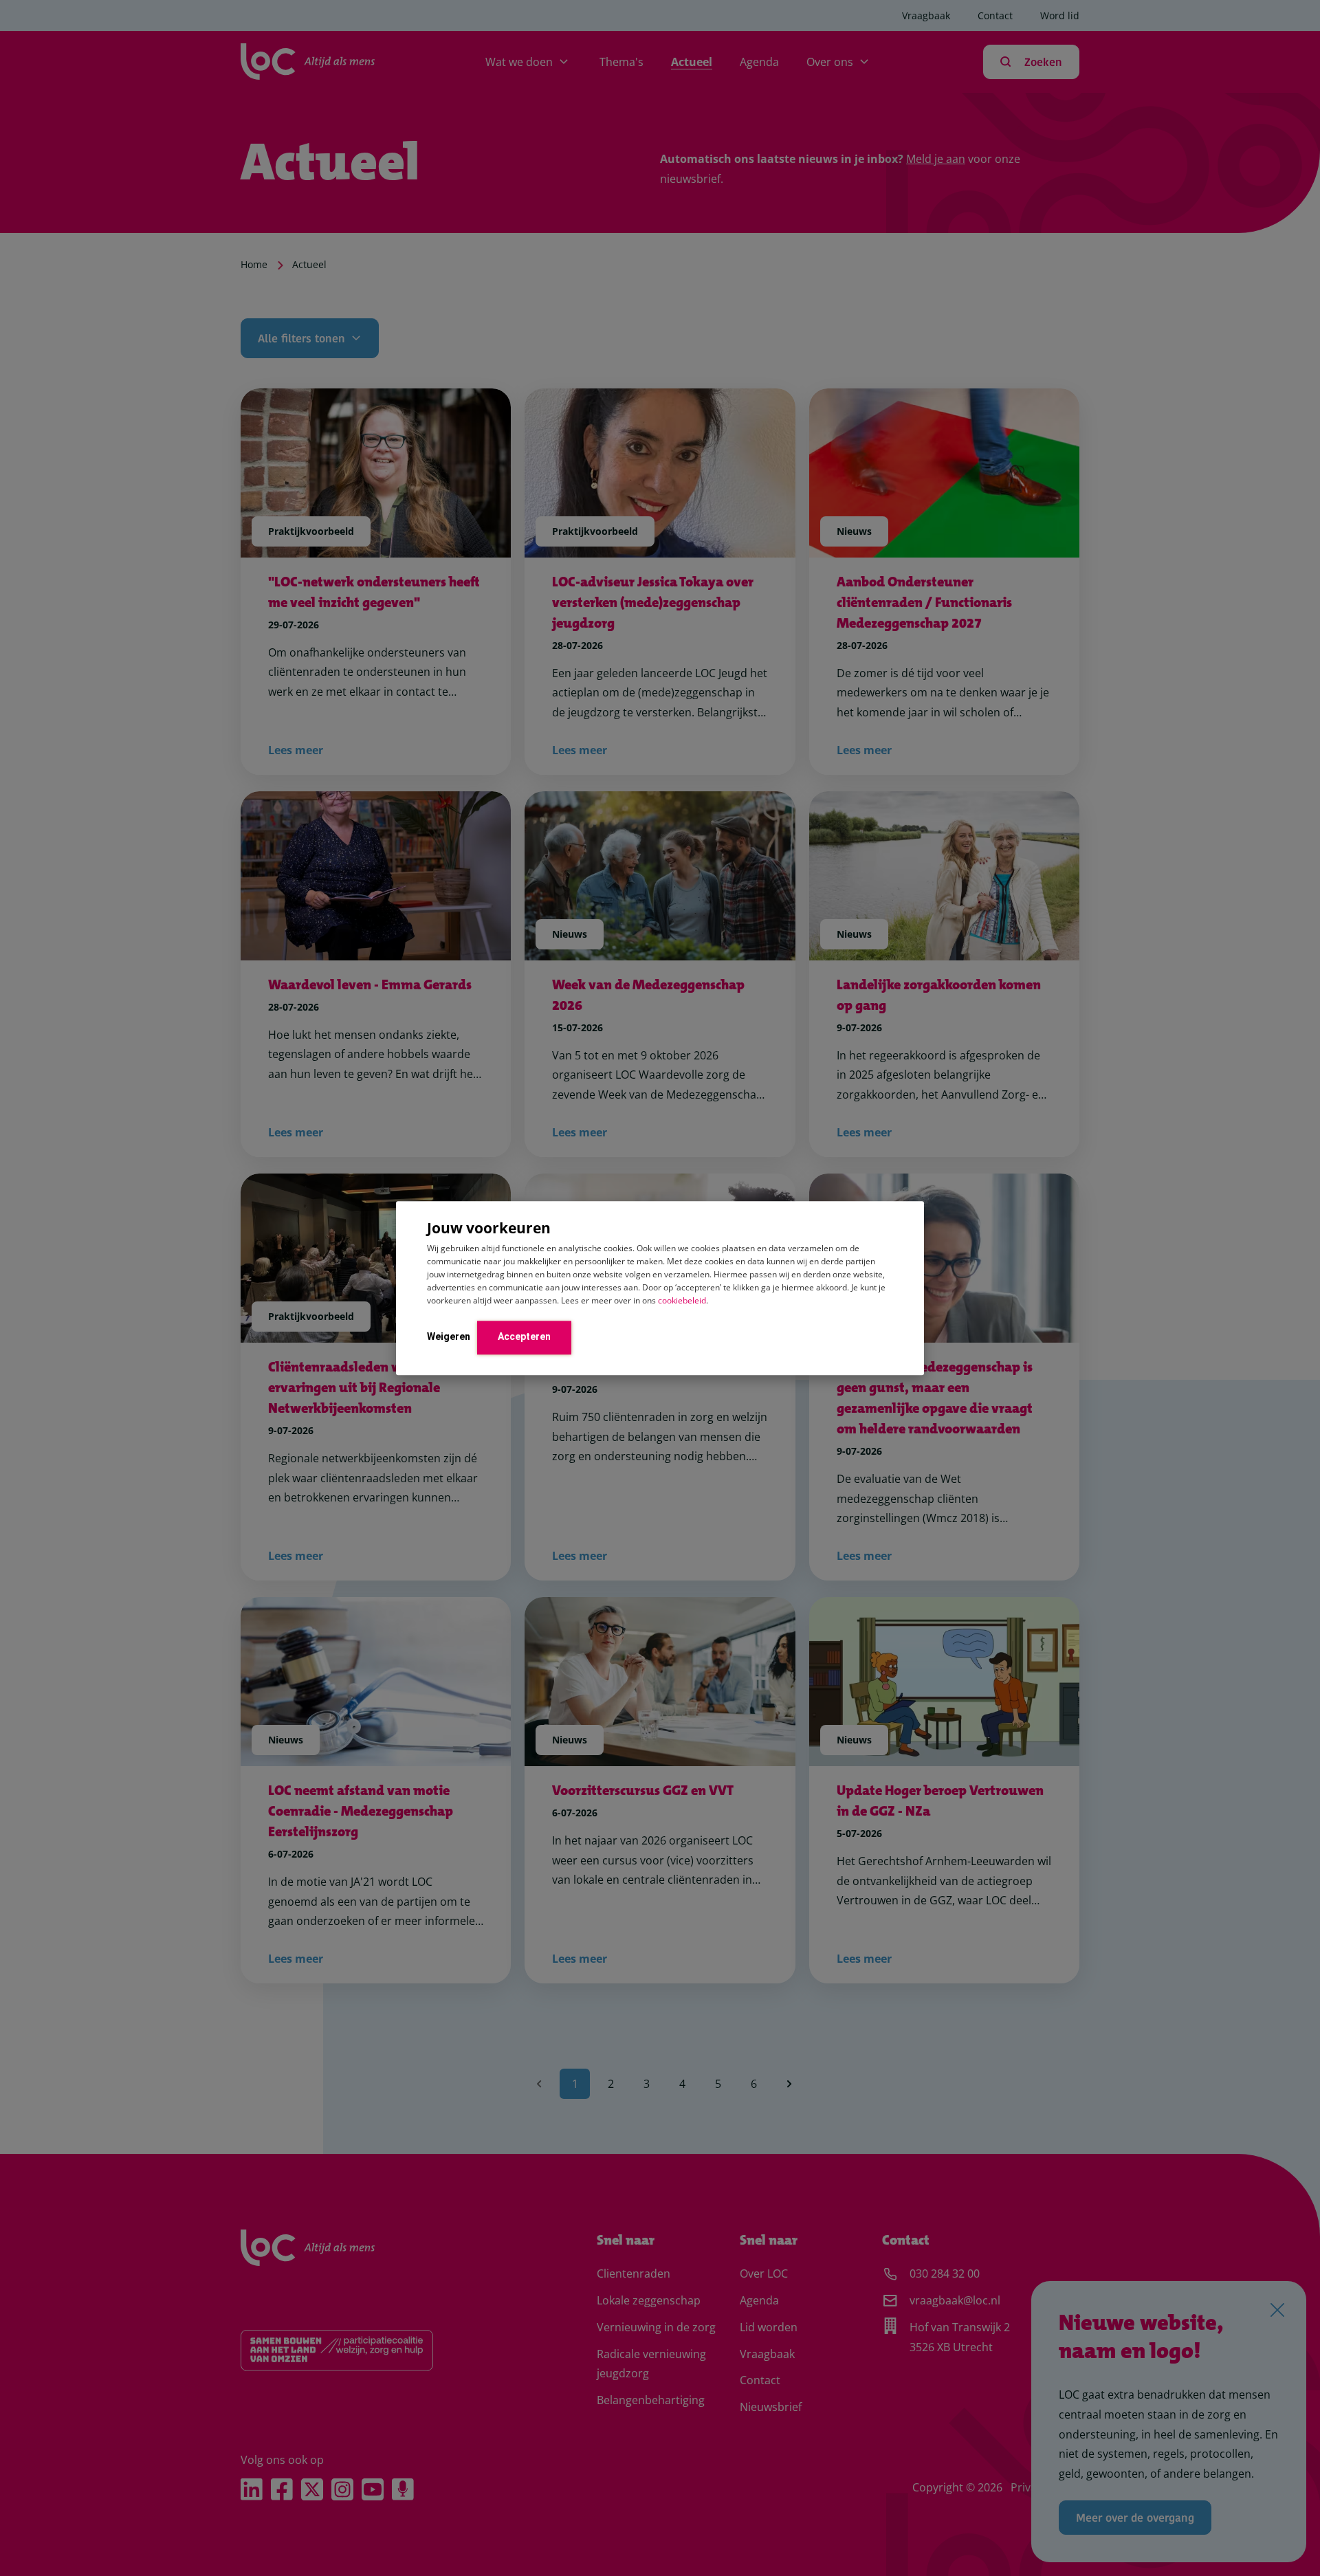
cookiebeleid (682, 1300)
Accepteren (524, 1336)
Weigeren (449, 1336)
